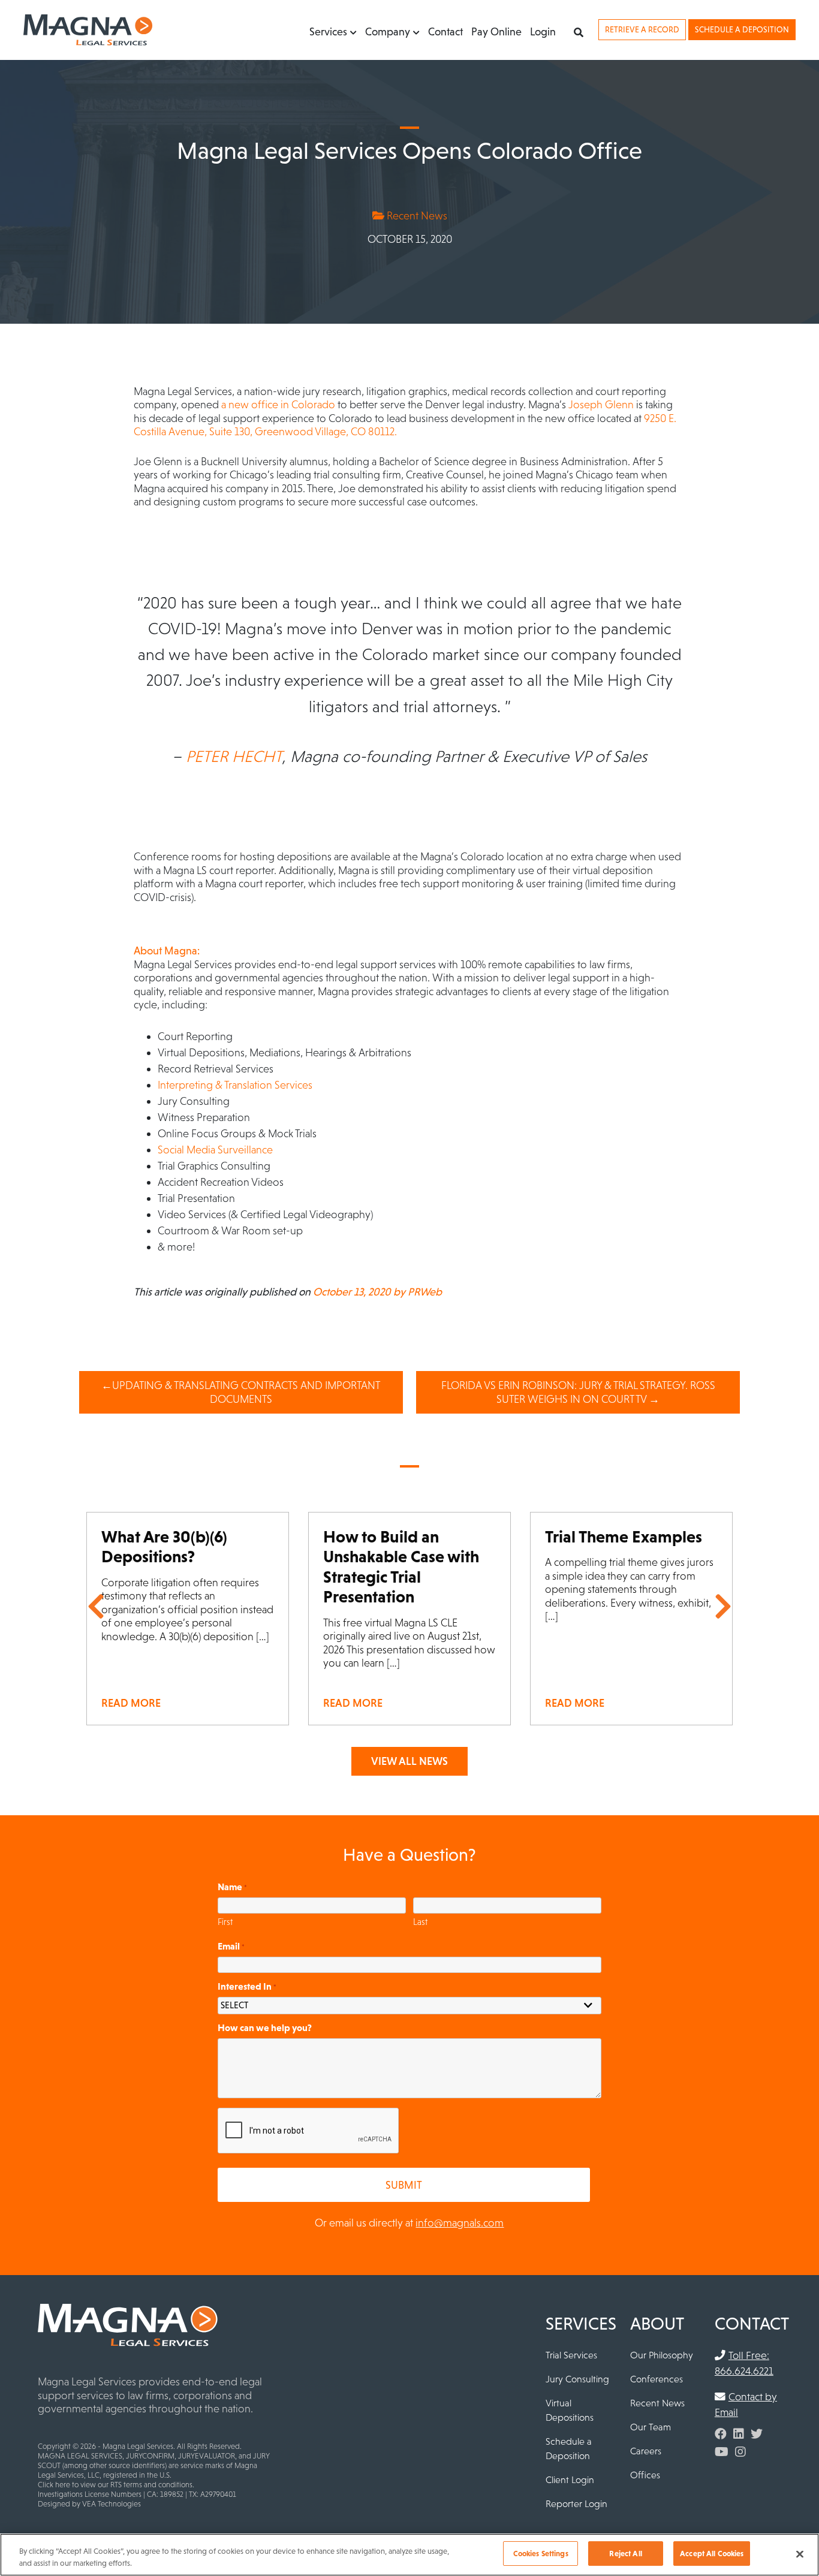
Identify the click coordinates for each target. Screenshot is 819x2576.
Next (723, 1607)
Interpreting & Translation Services (235, 1085)
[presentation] (309, 2131)
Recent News (416, 216)
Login (543, 31)
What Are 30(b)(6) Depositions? (164, 1547)
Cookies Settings (541, 2554)
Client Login (570, 2479)
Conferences (657, 2379)
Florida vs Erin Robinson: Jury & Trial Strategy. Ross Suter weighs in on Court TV (578, 1392)
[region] (409, 2555)
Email (231, 1946)
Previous (96, 1607)
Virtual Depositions (570, 2410)
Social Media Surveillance (215, 1150)
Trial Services (571, 2355)
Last (420, 1922)
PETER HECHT (234, 756)
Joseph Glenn (601, 404)
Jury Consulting (577, 2379)
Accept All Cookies (712, 2554)
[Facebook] (721, 2434)
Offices (645, 2475)
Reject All (625, 2554)
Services (328, 31)
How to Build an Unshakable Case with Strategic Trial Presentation (401, 1567)
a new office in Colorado (278, 404)
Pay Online (496, 31)
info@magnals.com (460, 2223)
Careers (646, 2451)
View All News (409, 1761)
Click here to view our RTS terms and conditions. (116, 2485)
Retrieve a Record (642, 29)
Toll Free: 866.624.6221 (744, 2363)
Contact (445, 31)
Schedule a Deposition (742, 29)
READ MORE (131, 1703)
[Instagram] (740, 2452)
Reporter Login (576, 2503)
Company (388, 31)
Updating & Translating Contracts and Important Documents (246, 1392)
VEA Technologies (112, 2504)
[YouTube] (722, 2452)
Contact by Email (746, 2405)
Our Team (651, 2427)
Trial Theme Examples (624, 1536)
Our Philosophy (662, 2355)
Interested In (247, 1986)
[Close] (800, 2554)
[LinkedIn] (739, 2434)
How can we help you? (265, 2027)
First (225, 1922)
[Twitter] (757, 2434)
